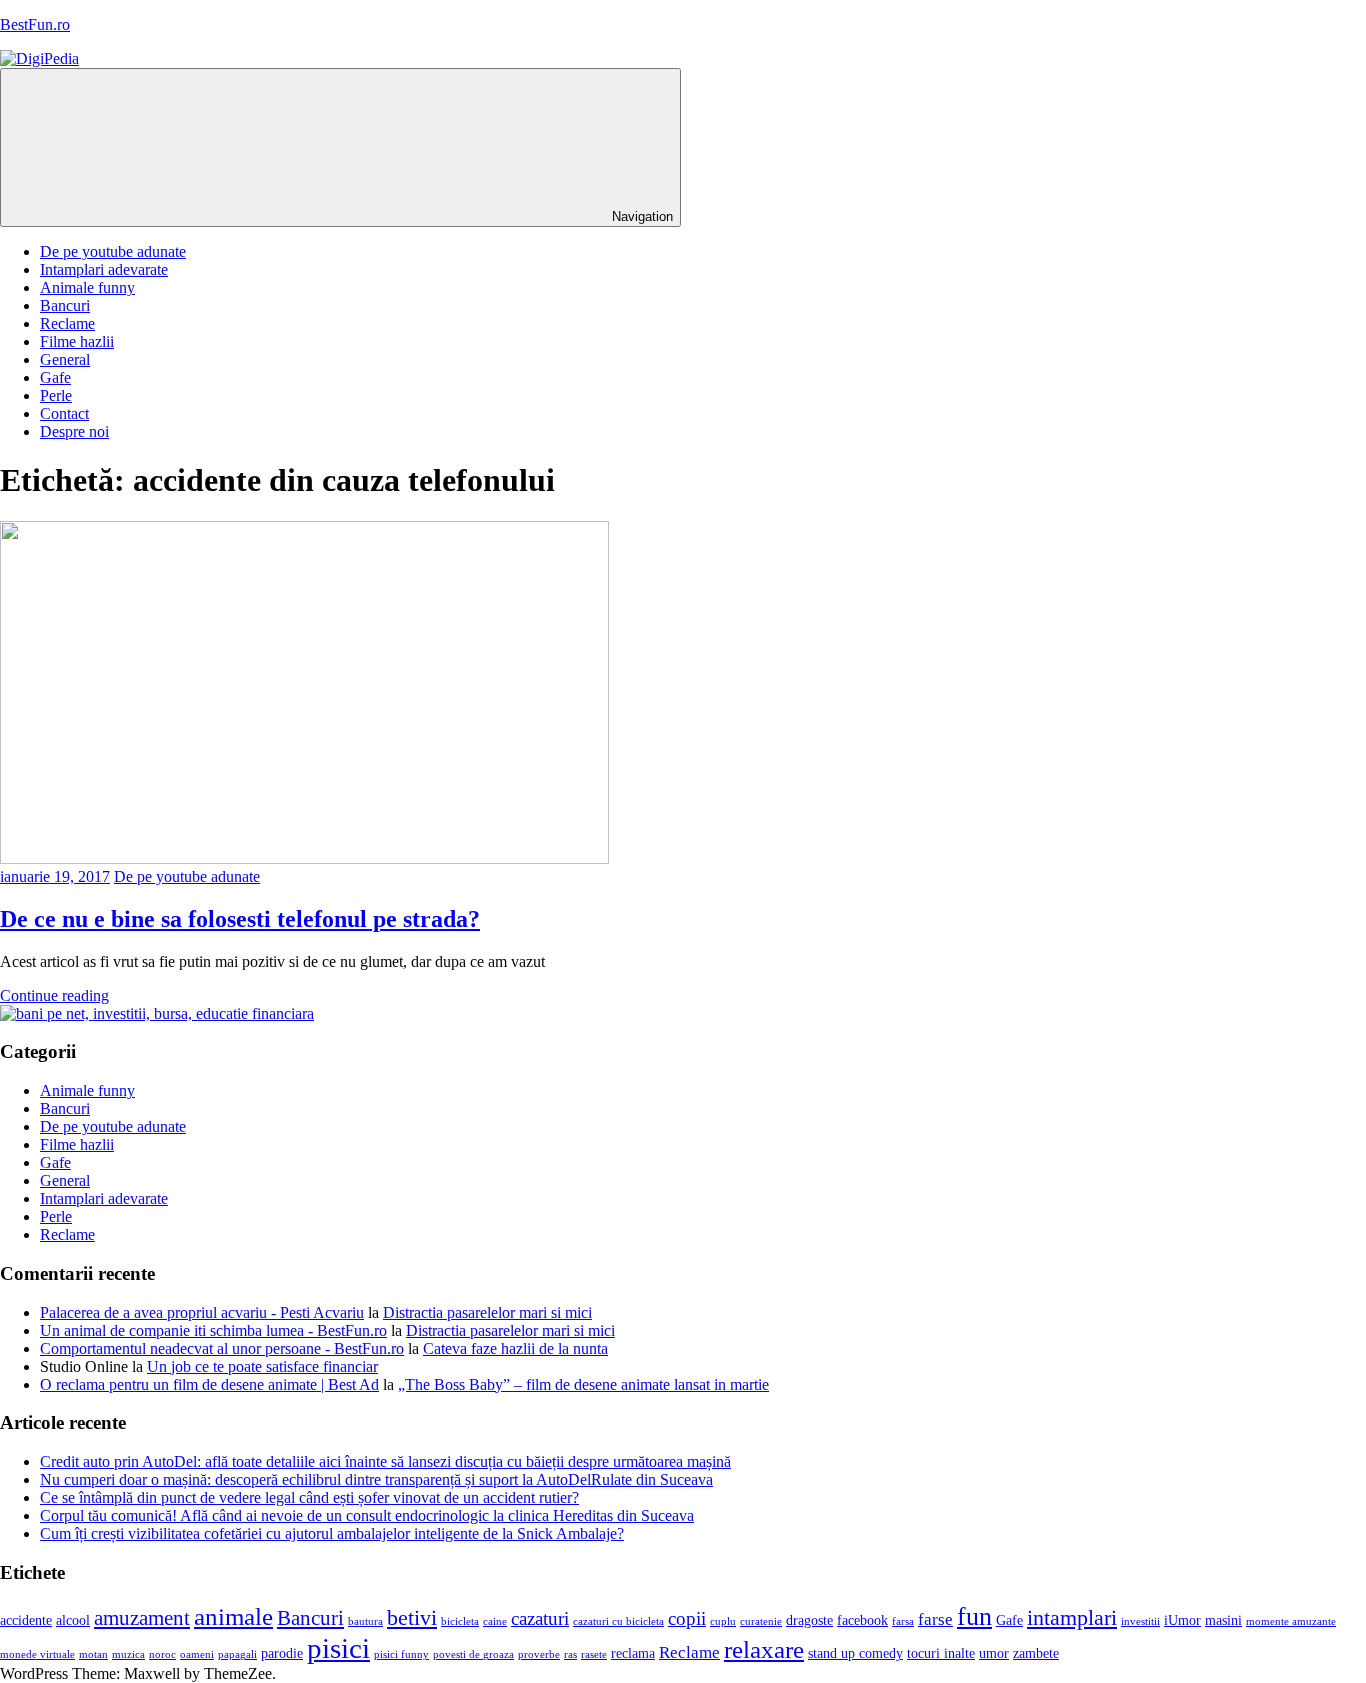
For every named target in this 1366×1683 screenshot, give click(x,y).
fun (974, 1616)
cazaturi (540, 1618)
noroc (162, 1654)
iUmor (1182, 1620)
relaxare (764, 1649)
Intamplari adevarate (104, 269)
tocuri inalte (941, 1653)
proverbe (539, 1654)
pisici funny (401, 1654)
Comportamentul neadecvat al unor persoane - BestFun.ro (222, 1348)
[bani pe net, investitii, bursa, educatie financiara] (157, 1013)
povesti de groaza (473, 1654)
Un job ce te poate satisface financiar (262, 1366)
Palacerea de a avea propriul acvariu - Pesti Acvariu (202, 1312)
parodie (282, 1653)
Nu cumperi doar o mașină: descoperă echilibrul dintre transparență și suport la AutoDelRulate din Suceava (376, 1479)
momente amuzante (1291, 1621)
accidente (26, 1620)
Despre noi (74, 431)
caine (495, 1621)
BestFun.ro (35, 24)
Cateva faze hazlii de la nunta (515, 1348)
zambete (1036, 1653)
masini (1223, 1620)
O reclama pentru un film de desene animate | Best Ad (209, 1384)
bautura (365, 1621)
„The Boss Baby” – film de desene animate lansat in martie (583, 1384)
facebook (862, 1620)
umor (994, 1653)
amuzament (142, 1618)
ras (570, 1654)
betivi (412, 1618)
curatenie (761, 1621)
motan (93, 1654)
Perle (56, 395)
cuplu (723, 1621)
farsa (903, 1621)
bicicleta (460, 1621)
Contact (64, 413)
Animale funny (87, 287)
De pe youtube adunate (113, 251)
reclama (633, 1653)
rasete (594, 1654)
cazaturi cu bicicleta (618, 1621)
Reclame (67, 323)
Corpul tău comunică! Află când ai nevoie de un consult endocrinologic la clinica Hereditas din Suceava (367, 1515)
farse (935, 1619)
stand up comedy (855, 1653)
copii (687, 1618)
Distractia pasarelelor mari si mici (487, 1312)
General (65, 359)
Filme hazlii (77, 341)
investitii (1140, 1621)
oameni (197, 1654)
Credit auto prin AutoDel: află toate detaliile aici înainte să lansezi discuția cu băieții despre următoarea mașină (385, 1461)
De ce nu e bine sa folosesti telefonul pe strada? (240, 919)
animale (233, 1616)
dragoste (809, 1620)
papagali (237, 1654)
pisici (338, 1648)
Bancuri (65, 305)
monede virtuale (37, 1654)
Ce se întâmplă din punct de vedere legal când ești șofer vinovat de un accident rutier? (309, 1497)
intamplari (1072, 1618)
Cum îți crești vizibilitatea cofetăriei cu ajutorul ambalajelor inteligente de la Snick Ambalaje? (332, 1533)
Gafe (55, 377)
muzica (128, 1654)
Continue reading (54, 995)
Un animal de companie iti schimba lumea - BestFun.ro (213, 1330)
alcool (73, 1620)
